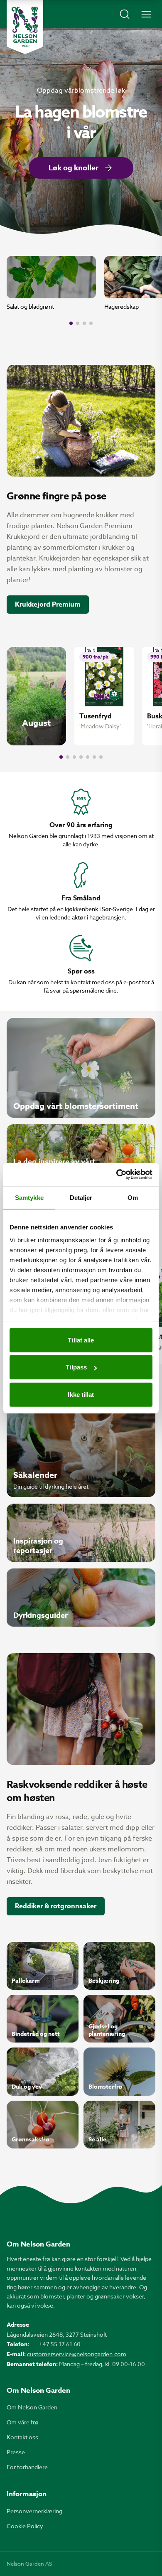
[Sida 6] (94, 757)
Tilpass (76, 1367)
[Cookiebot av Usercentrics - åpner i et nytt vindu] (117, 1175)
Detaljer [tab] (81, 1197)
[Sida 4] (91, 323)
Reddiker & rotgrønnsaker (56, 1906)
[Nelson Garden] (25, 27)
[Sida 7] (101, 757)
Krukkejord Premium (48, 605)
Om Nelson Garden (32, 2407)
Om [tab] (133, 1197)
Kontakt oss (22, 2437)
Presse (16, 2452)
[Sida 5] (88, 757)
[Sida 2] (78, 323)
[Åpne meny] (146, 14)
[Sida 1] (71, 323)
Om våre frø (23, 2422)
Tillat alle (81, 1340)
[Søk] (125, 14)
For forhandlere (27, 2467)
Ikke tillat (81, 1394)
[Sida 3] (84, 323)
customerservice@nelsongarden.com (77, 2354)
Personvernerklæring (34, 2511)
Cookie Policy (25, 2526)
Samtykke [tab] (29, 1197)
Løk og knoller (74, 168)
